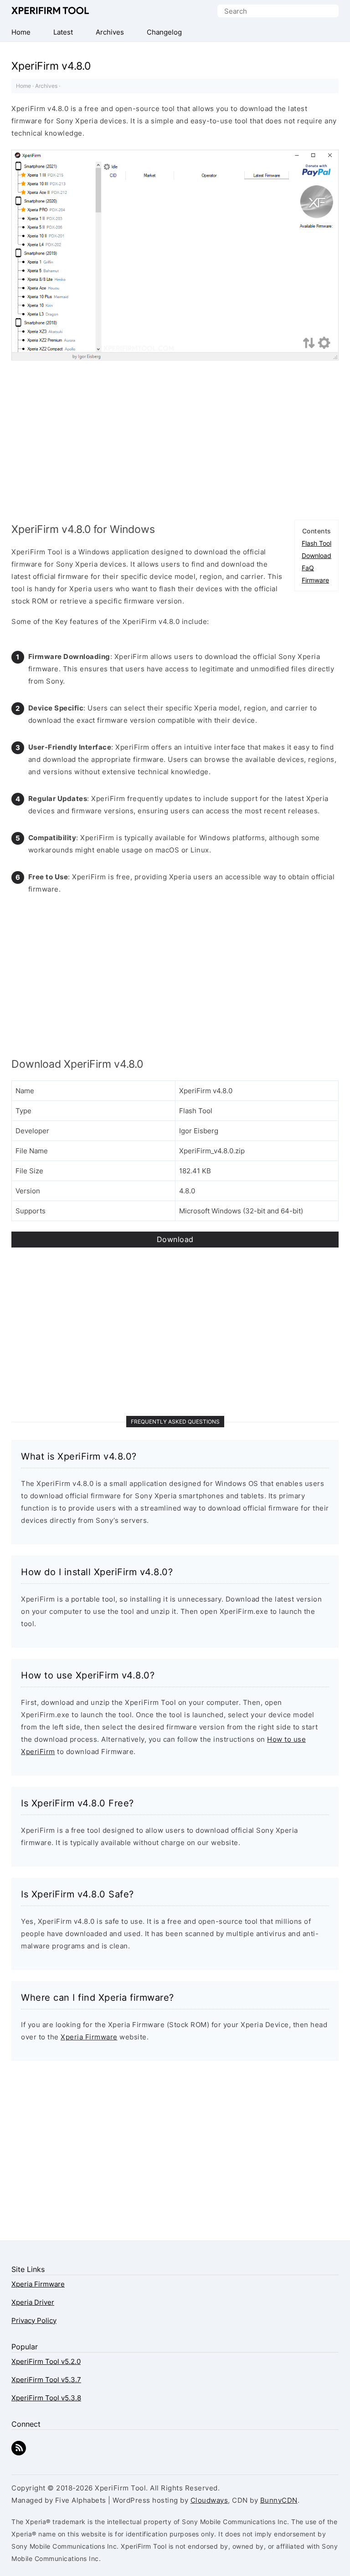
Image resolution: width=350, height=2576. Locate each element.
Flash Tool (317, 543)
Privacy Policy (34, 2320)
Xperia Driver (33, 2302)
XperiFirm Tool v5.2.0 (46, 2361)
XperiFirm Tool (50, 11)
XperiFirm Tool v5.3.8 (46, 2398)
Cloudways (209, 2500)
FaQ (308, 568)
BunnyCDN (279, 2500)
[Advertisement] (175, 438)
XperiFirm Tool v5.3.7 (46, 2380)
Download (317, 555)
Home (23, 86)
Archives (46, 86)
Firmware (315, 580)
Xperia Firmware (89, 2037)
